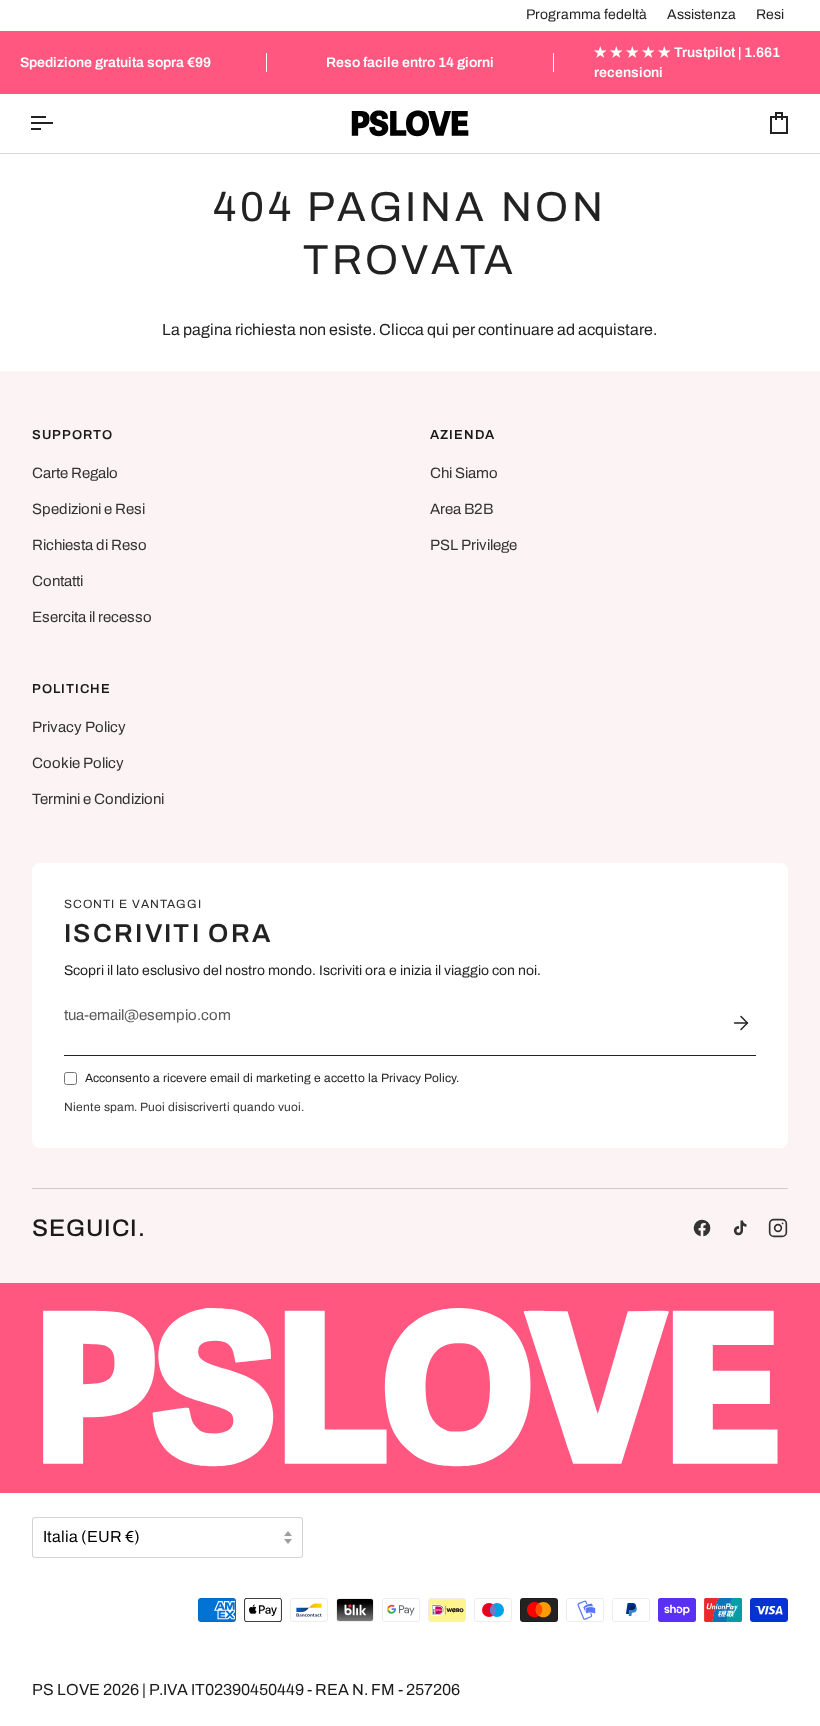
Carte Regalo (75, 473)
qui (438, 329)
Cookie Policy (78, 763)
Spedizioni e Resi (88, 509)
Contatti (57, 581)
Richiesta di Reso (89, 545)
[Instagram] (778, 1228)
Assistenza (701, 14)
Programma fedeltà (586, 14)
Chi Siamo (464, 473)
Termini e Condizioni (98, 799)
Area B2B (461, 509)
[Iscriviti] (741, 1023)
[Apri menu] (59, 123)
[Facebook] (702, 1228)
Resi (770, 14)
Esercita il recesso (92, 617)
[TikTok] (740, 1228)
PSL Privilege (473, 545)
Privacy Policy (79, 727)
